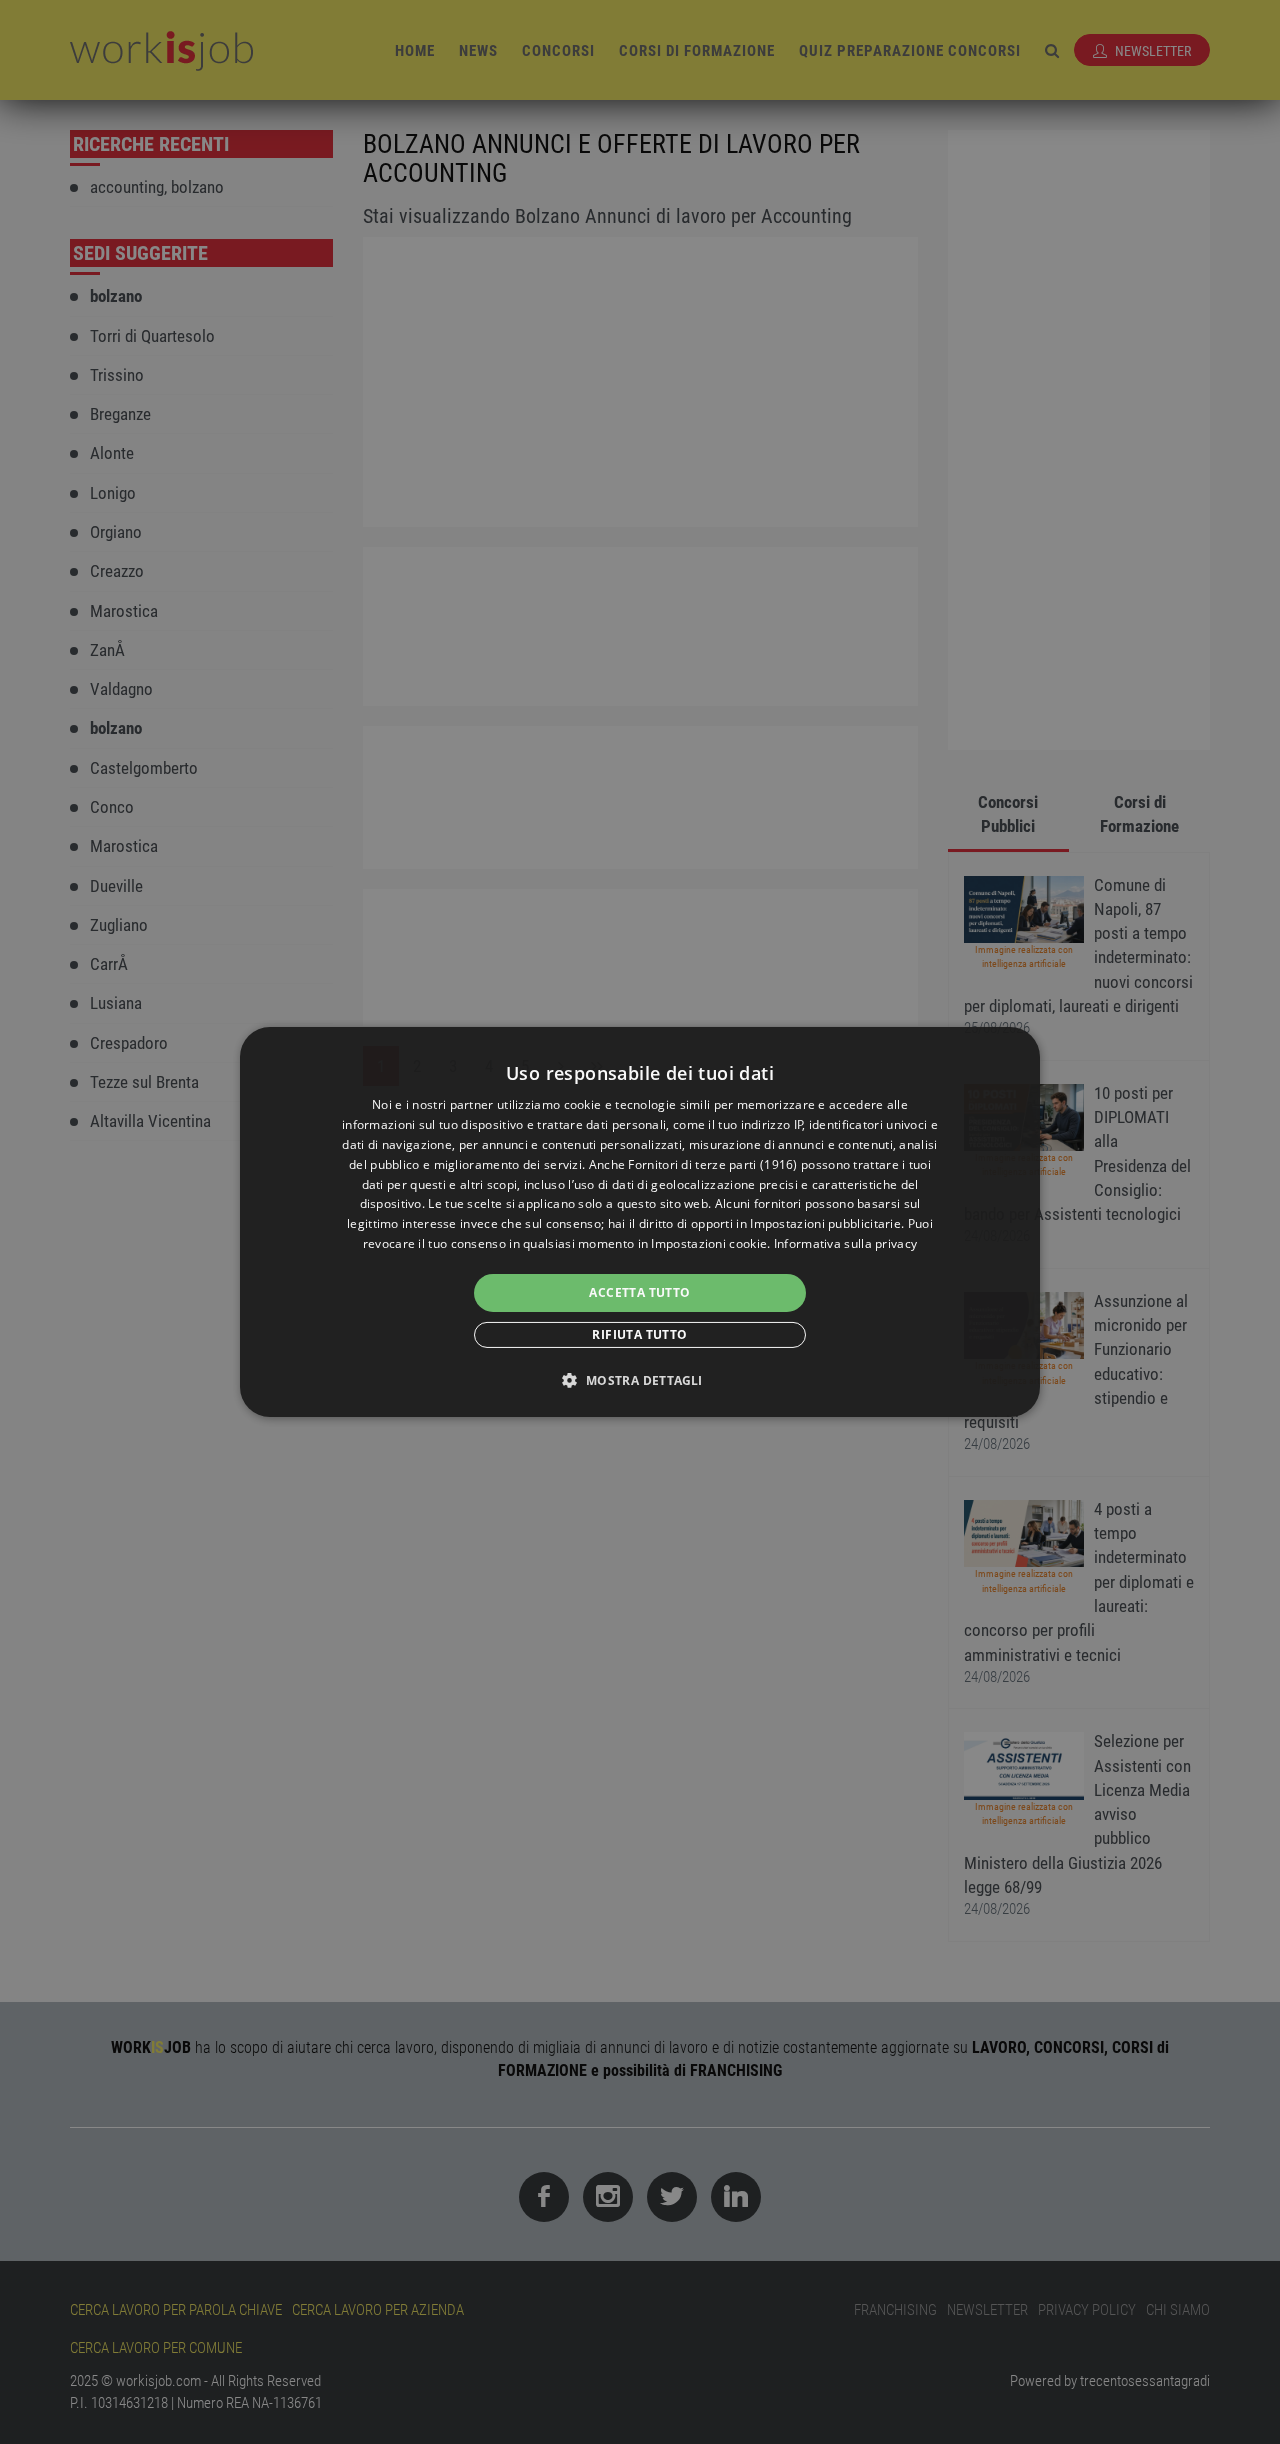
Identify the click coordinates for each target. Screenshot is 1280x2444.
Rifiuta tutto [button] (639, 1334)
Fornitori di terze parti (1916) (712, 1164)
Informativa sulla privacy (846, 1243)
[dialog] (640, 1222)
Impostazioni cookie (709, 1243)
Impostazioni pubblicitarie (825, 1223)
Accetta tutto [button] (639, 1292)
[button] (639, 1380)
